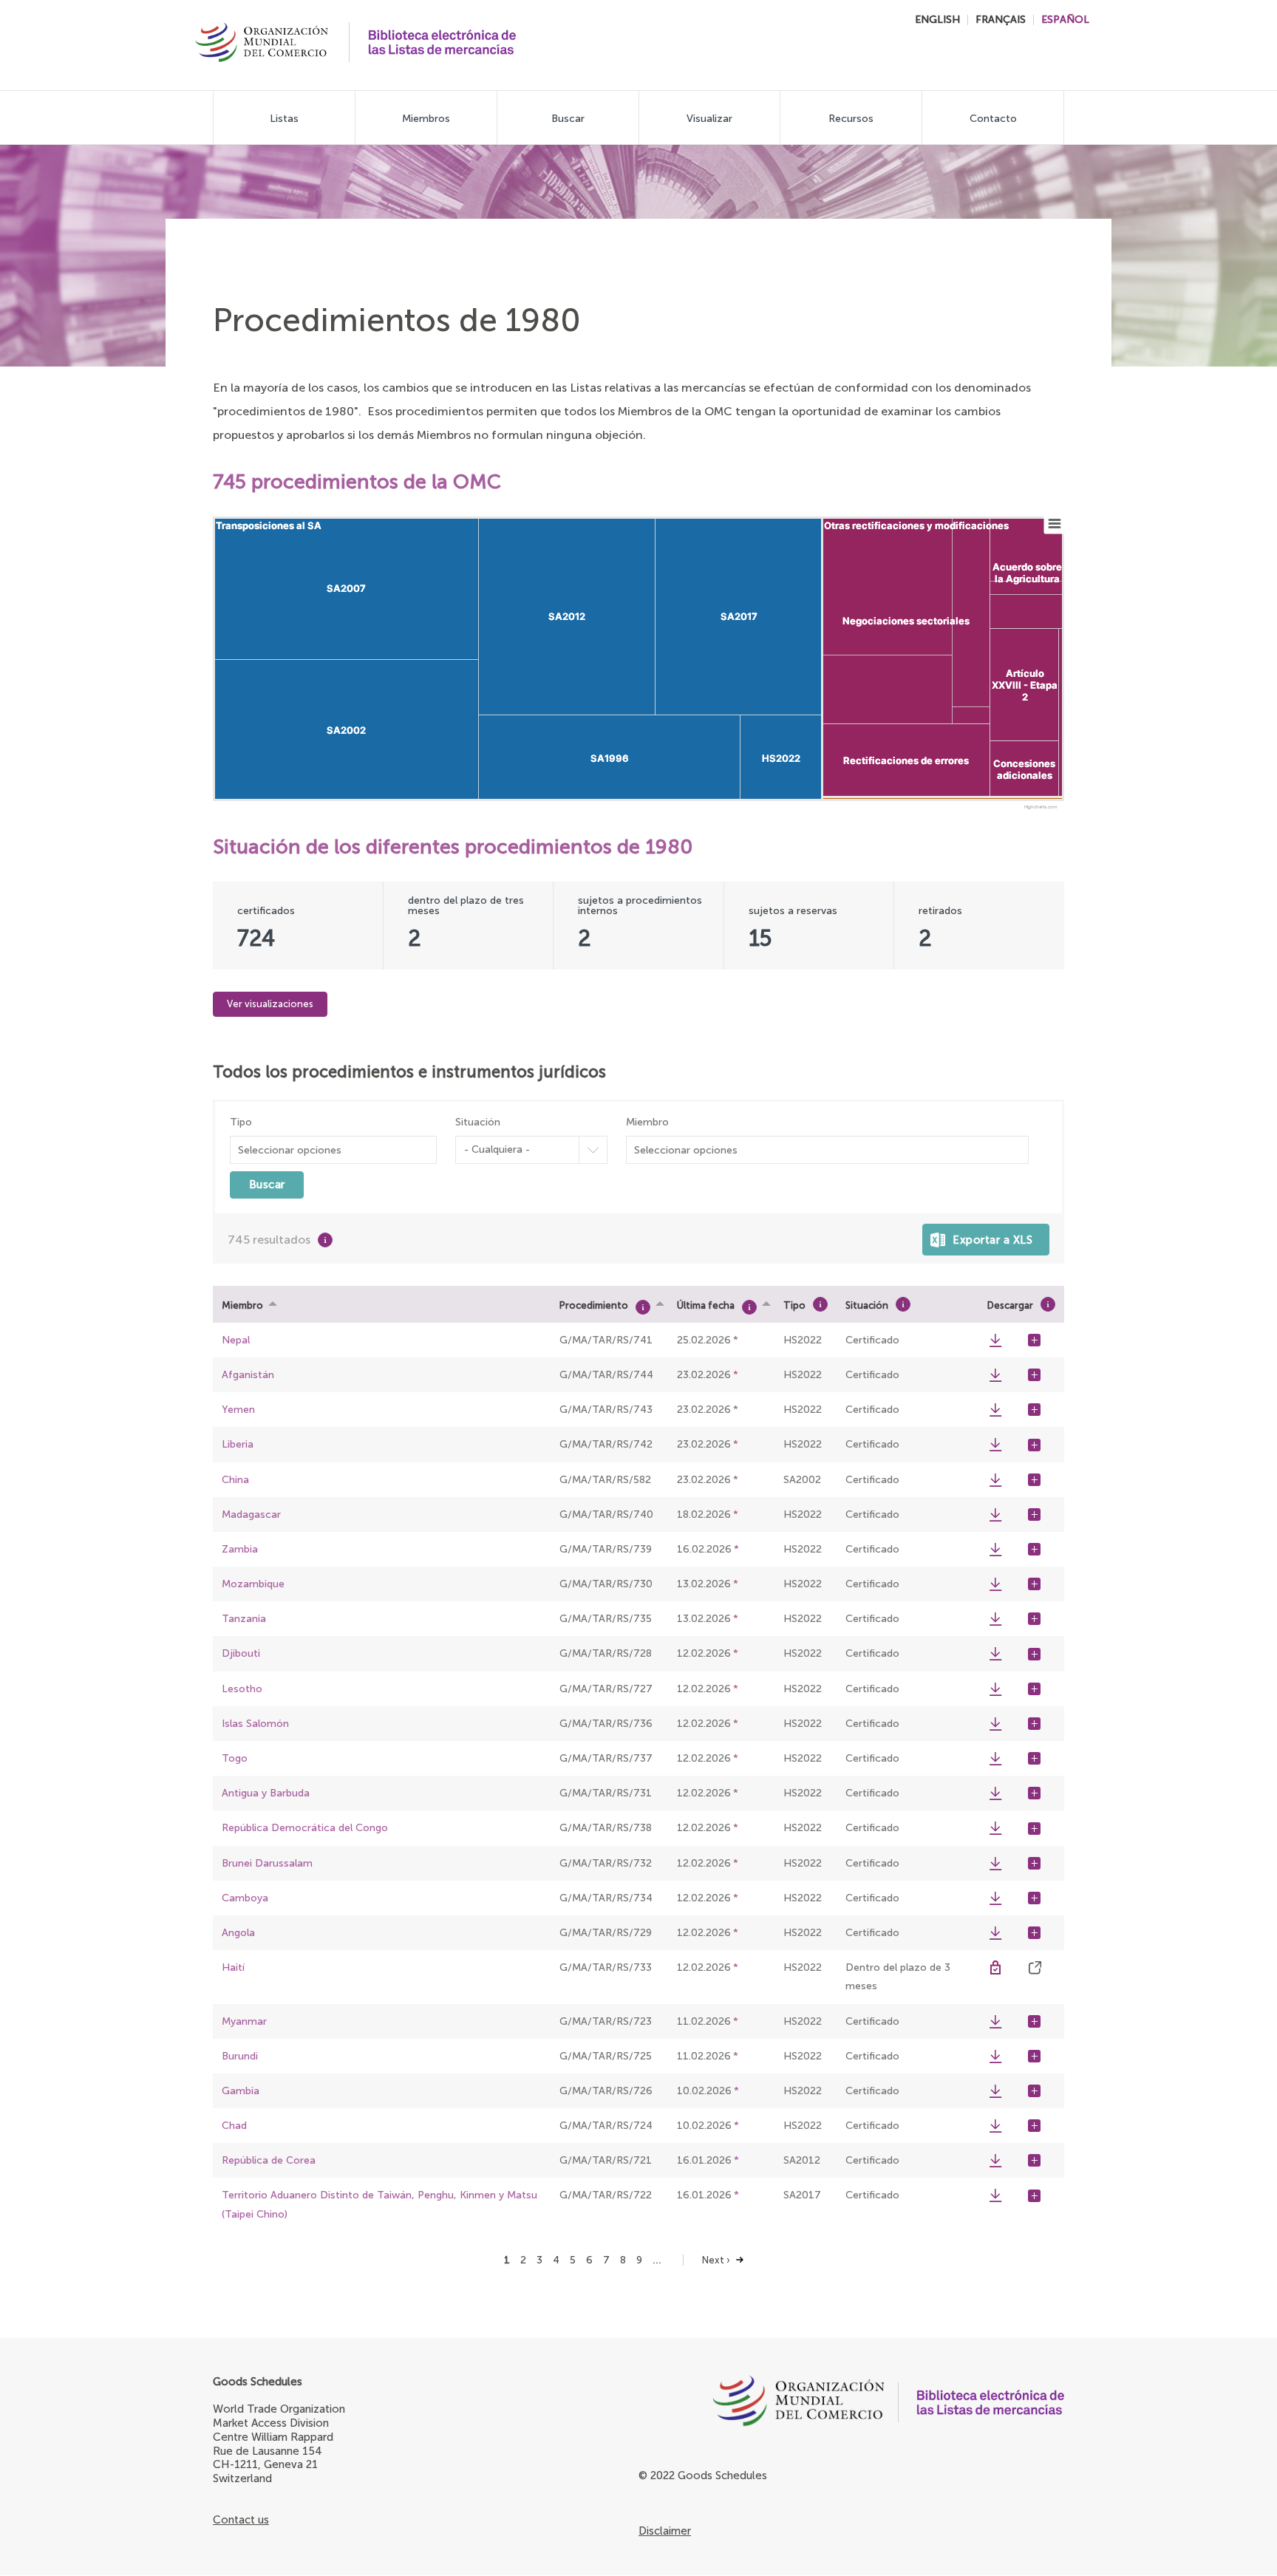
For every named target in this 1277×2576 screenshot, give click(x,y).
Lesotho (242, 1689)
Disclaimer (665, 2531)
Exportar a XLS (992, 1240)
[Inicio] (262, 44)
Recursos (851, 119)
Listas (284, 119)
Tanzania (244, 1619)
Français (1001, 20)
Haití (233, 1967)
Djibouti (241, 1653)
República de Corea (269, 2160)
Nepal (236, 1340)
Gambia (241, 2091)
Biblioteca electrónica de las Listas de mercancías (442, 42)
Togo (235, 1758)
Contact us (241, 2520)
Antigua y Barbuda (266, 1793)
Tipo (241, 1122)
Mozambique (253, 1584)
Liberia (238, 1444)
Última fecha (706, 1305)
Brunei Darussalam (267, 1863)
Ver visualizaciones (270, 1004)
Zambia (240, 1549)
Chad (234, 2126)
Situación (478, 1122)
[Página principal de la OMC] (762, 2405)
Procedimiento (594, 1305)
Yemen (238, 1410)
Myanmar (244, 2021)
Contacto (993, 119)
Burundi (240, 2056)
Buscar (568, 119)
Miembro (647, 1122)
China (235, 1480)
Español (1065, 20)
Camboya (245, 1898)
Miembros (426, 119)
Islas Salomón (255, 1724)
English (937, 20)
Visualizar (709, 119)
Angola (238, 1933)
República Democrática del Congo (305, 1828)
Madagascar (251, 1514)
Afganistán (248, 1375)
